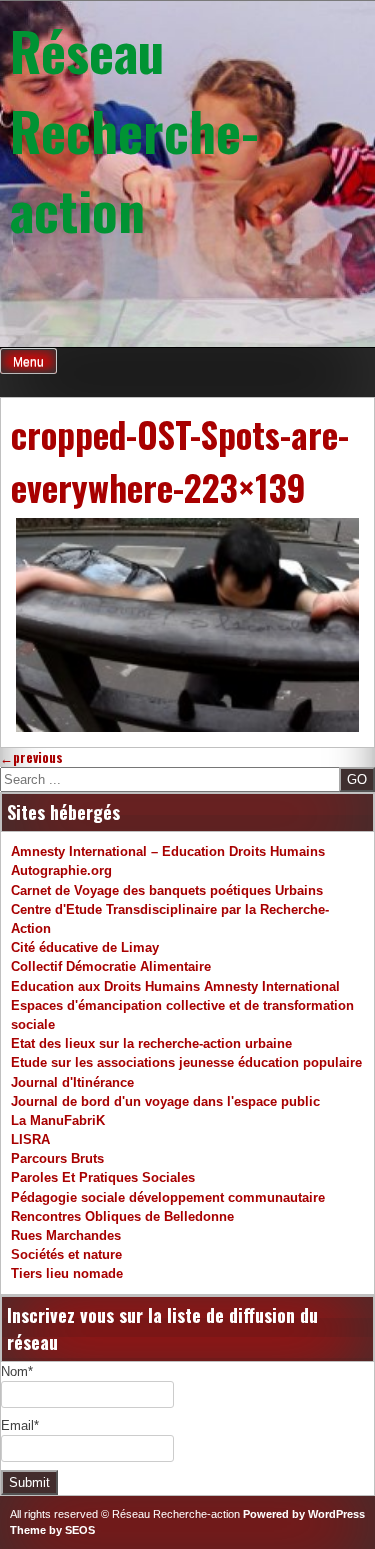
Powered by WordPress (304, 1514)
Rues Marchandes (66, 1235)
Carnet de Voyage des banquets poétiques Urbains (167, 890)
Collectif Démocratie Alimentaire (111, 966)
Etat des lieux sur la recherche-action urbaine (151, 1043)
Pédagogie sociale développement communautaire (168, 1197)
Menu (28, 362)
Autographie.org (61, 870)
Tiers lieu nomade (67, 1273)
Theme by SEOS (52, 1530)
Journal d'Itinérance (72, 1082)
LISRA (30, 1139)
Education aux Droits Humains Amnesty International (175, 986)
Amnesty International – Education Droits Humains (168, 851)
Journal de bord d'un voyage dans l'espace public (165, 1101)
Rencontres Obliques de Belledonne (122, 1216)
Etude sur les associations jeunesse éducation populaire (186, 1062)
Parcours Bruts (57, 1158)
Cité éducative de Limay (85, 947)
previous (31, 757)
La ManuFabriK (58, 1120)
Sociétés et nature (66, 1254)
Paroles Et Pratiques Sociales (103, 1177)
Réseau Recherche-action (134, 129)
